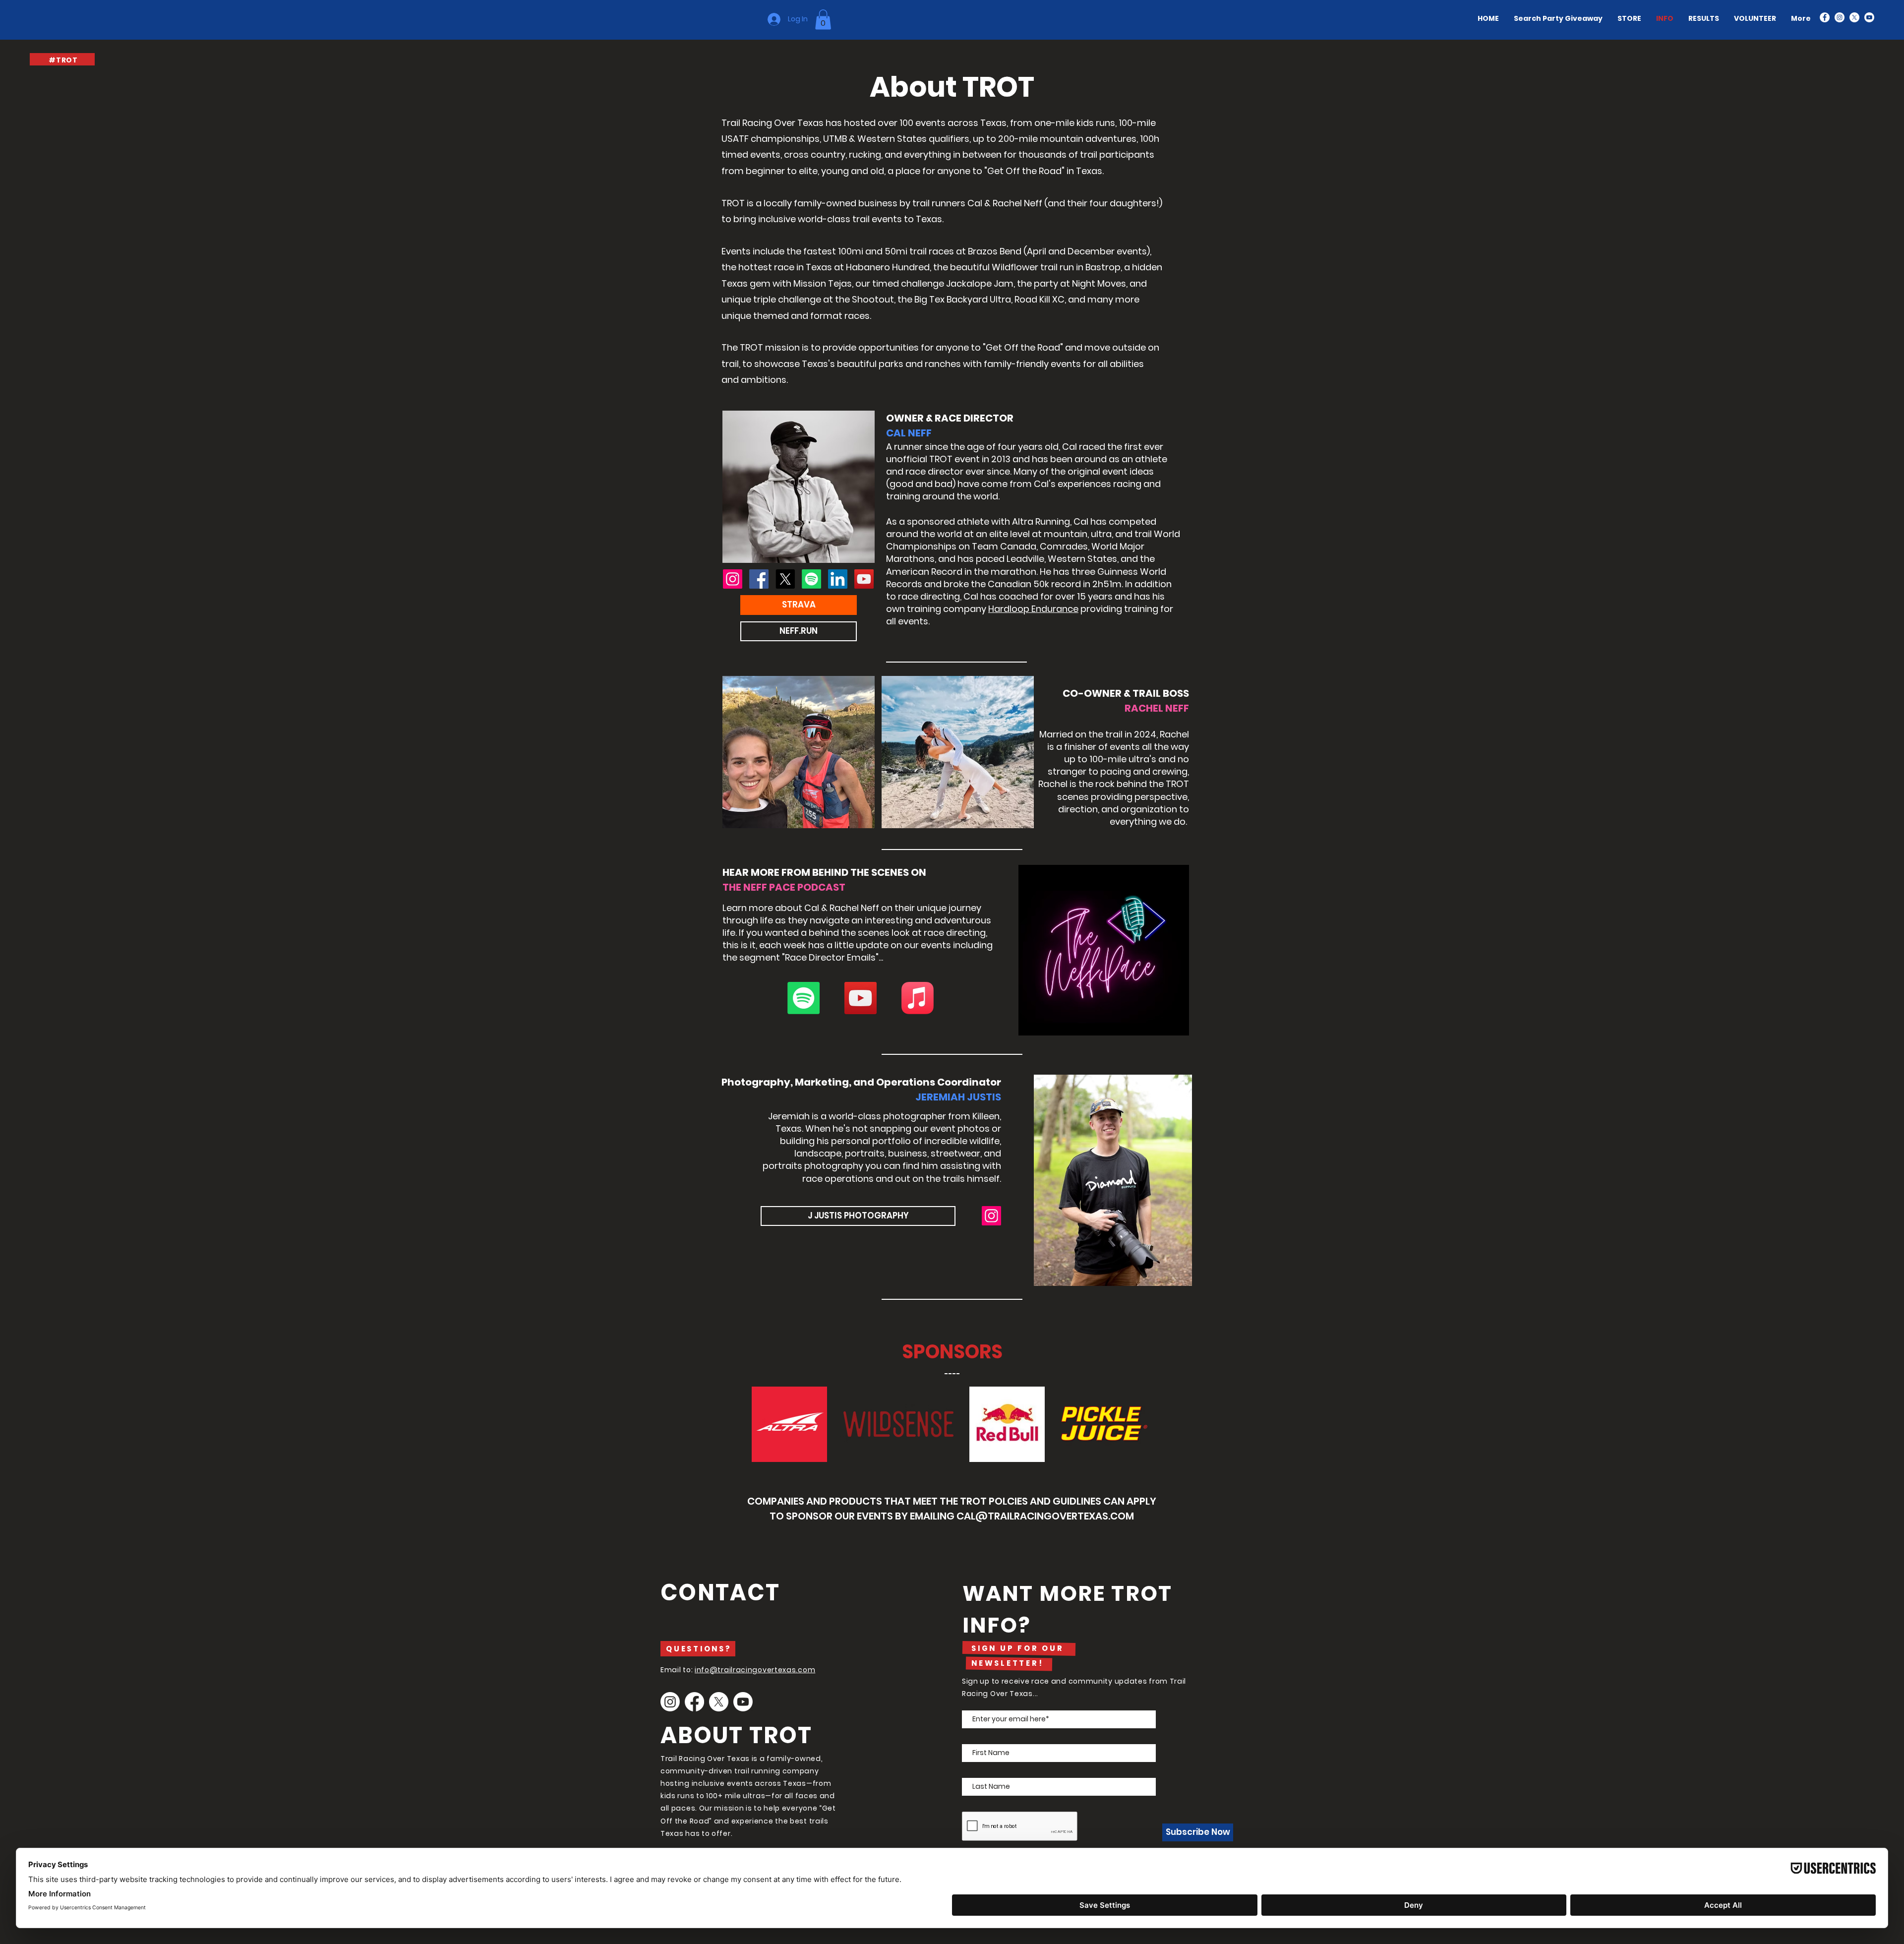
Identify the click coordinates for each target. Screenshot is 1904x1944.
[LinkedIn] (838, 579)
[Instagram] (1840, 17)
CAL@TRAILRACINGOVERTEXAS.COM (1045, 1516)
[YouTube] (1869, 17)
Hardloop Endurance (1033, 609)
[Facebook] (1825, 17)
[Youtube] (743, 1702)
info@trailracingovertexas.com (755, 1670)
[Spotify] (811, 579)
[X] (1854, 17)
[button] (823, 20)
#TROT (63, 60)
